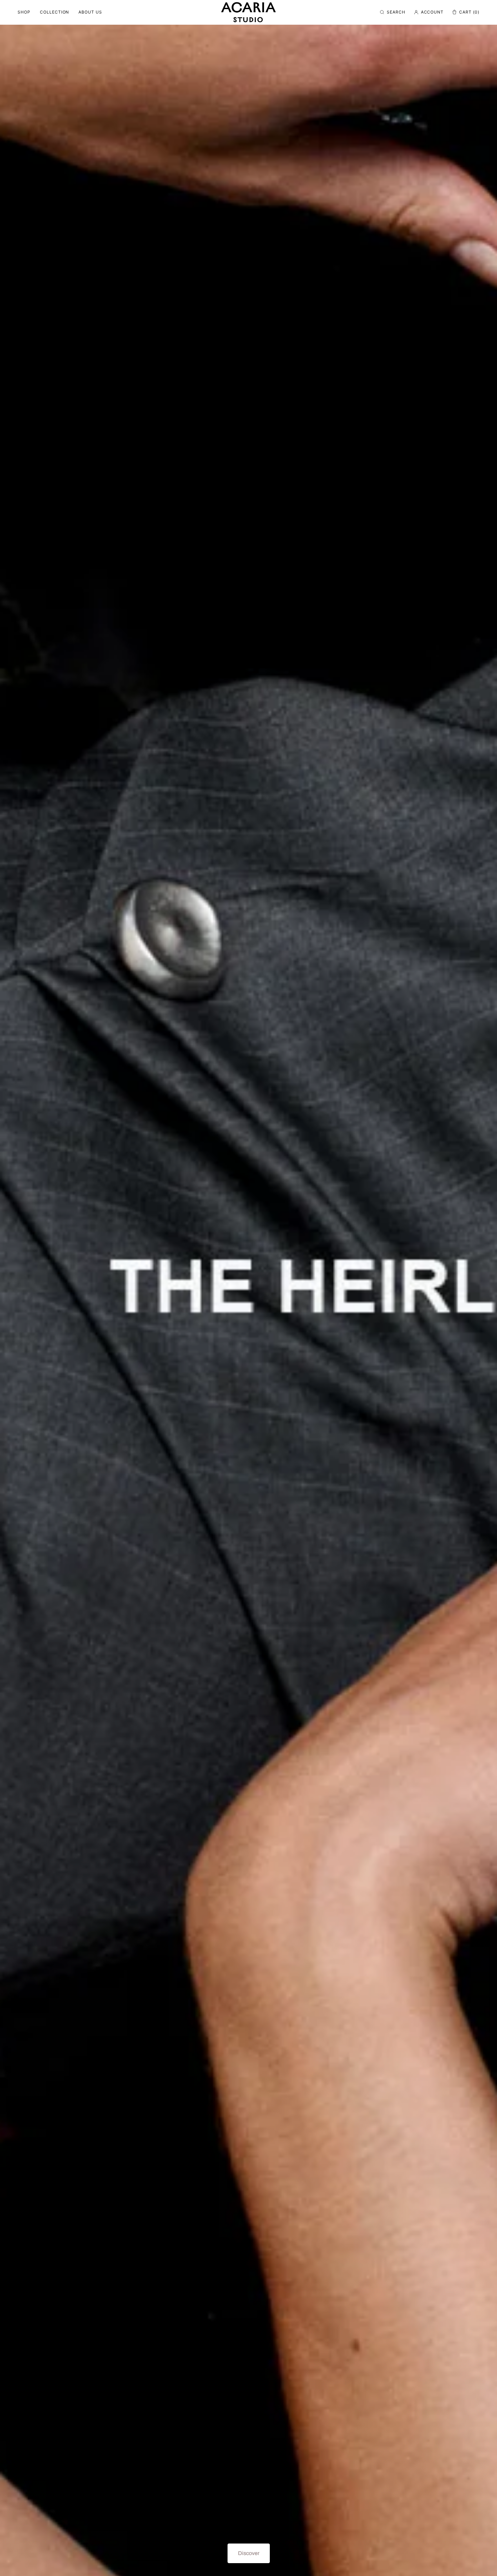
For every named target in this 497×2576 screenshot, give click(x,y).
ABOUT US (90, 12)
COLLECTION (55, 12)
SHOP (24, 12)
